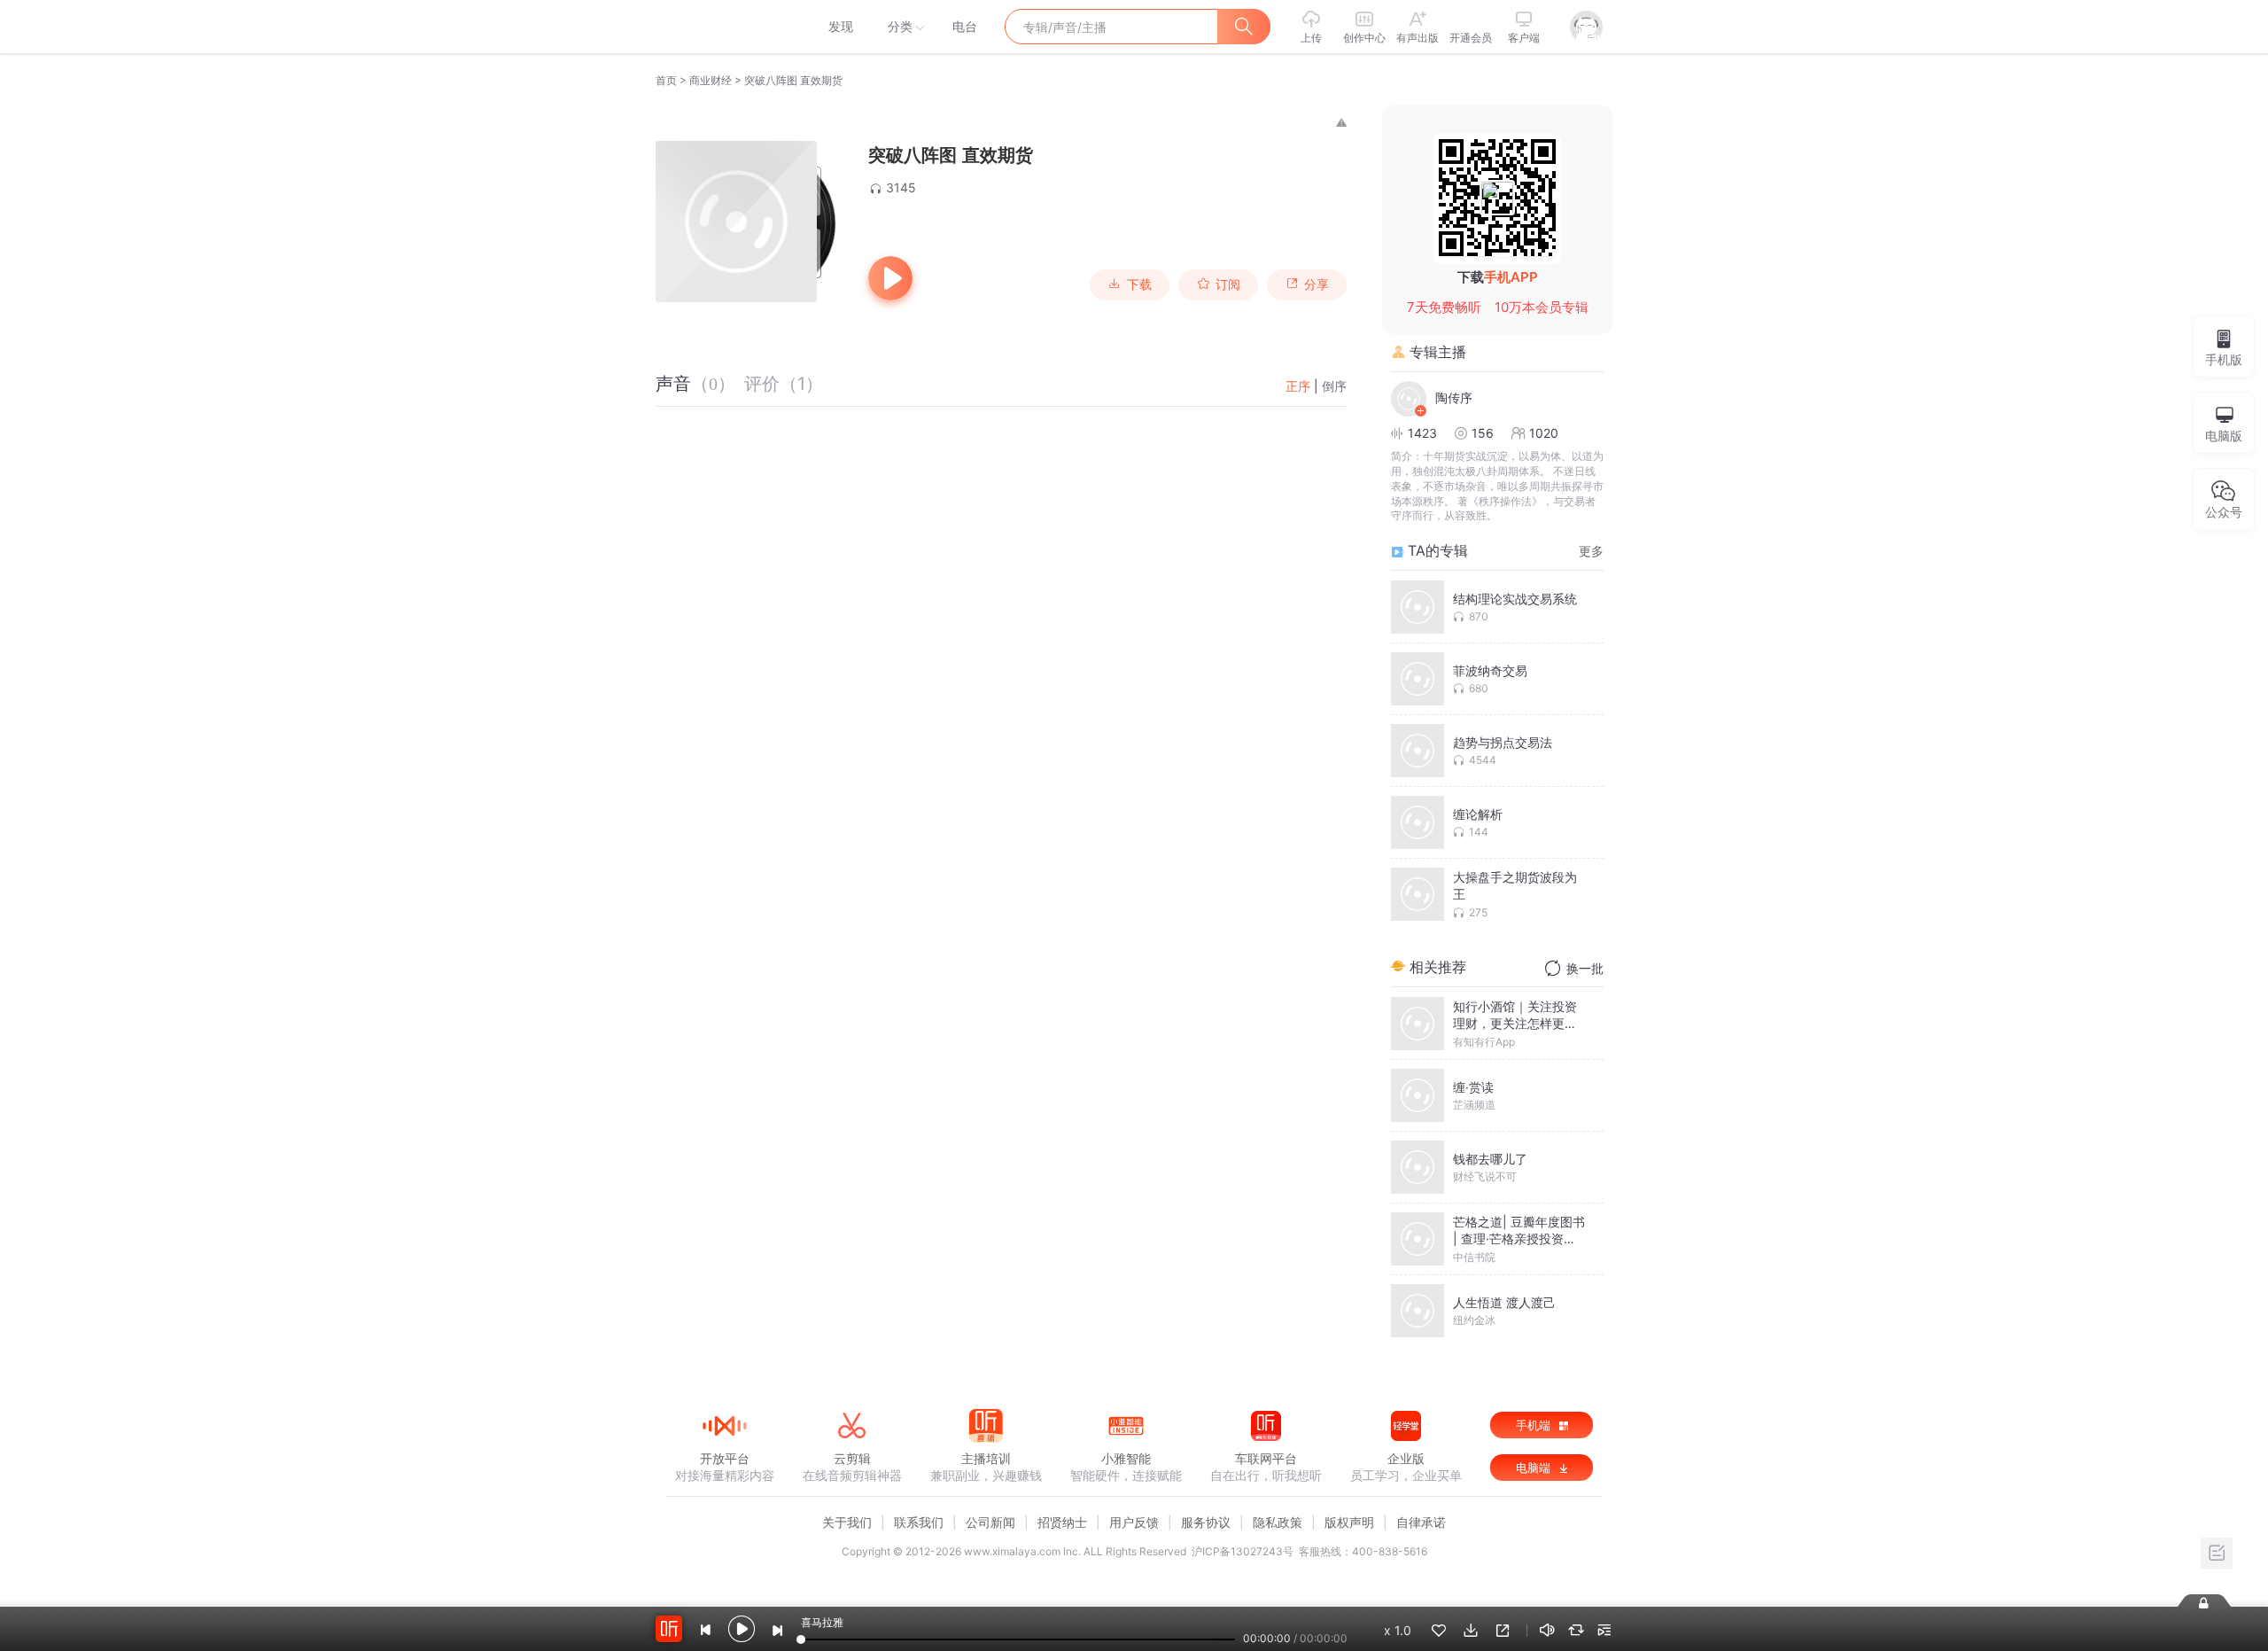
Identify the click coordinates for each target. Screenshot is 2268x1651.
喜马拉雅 (724, 27)
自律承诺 (1421, 1522)
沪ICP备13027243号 (1243, 1551)
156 (1483, 433)
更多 (1591, 551)
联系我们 (919, 1522)
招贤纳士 (1062, 1522)
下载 (1139, 284)
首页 (666, 80)
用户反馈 (1134, 1522)
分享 (1317, 284)
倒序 (1334, 386)
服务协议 (1206, 1522)
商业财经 (711, 80)
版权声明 (1349, 1522)
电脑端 (1535, 1468)
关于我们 (847, 1522)
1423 (1422, 433)
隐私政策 (1278, 1522)
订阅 (1228, 284)
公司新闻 (990, 1522)
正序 (1298, 386)
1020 (1544, 433)
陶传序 (1454, 397)
